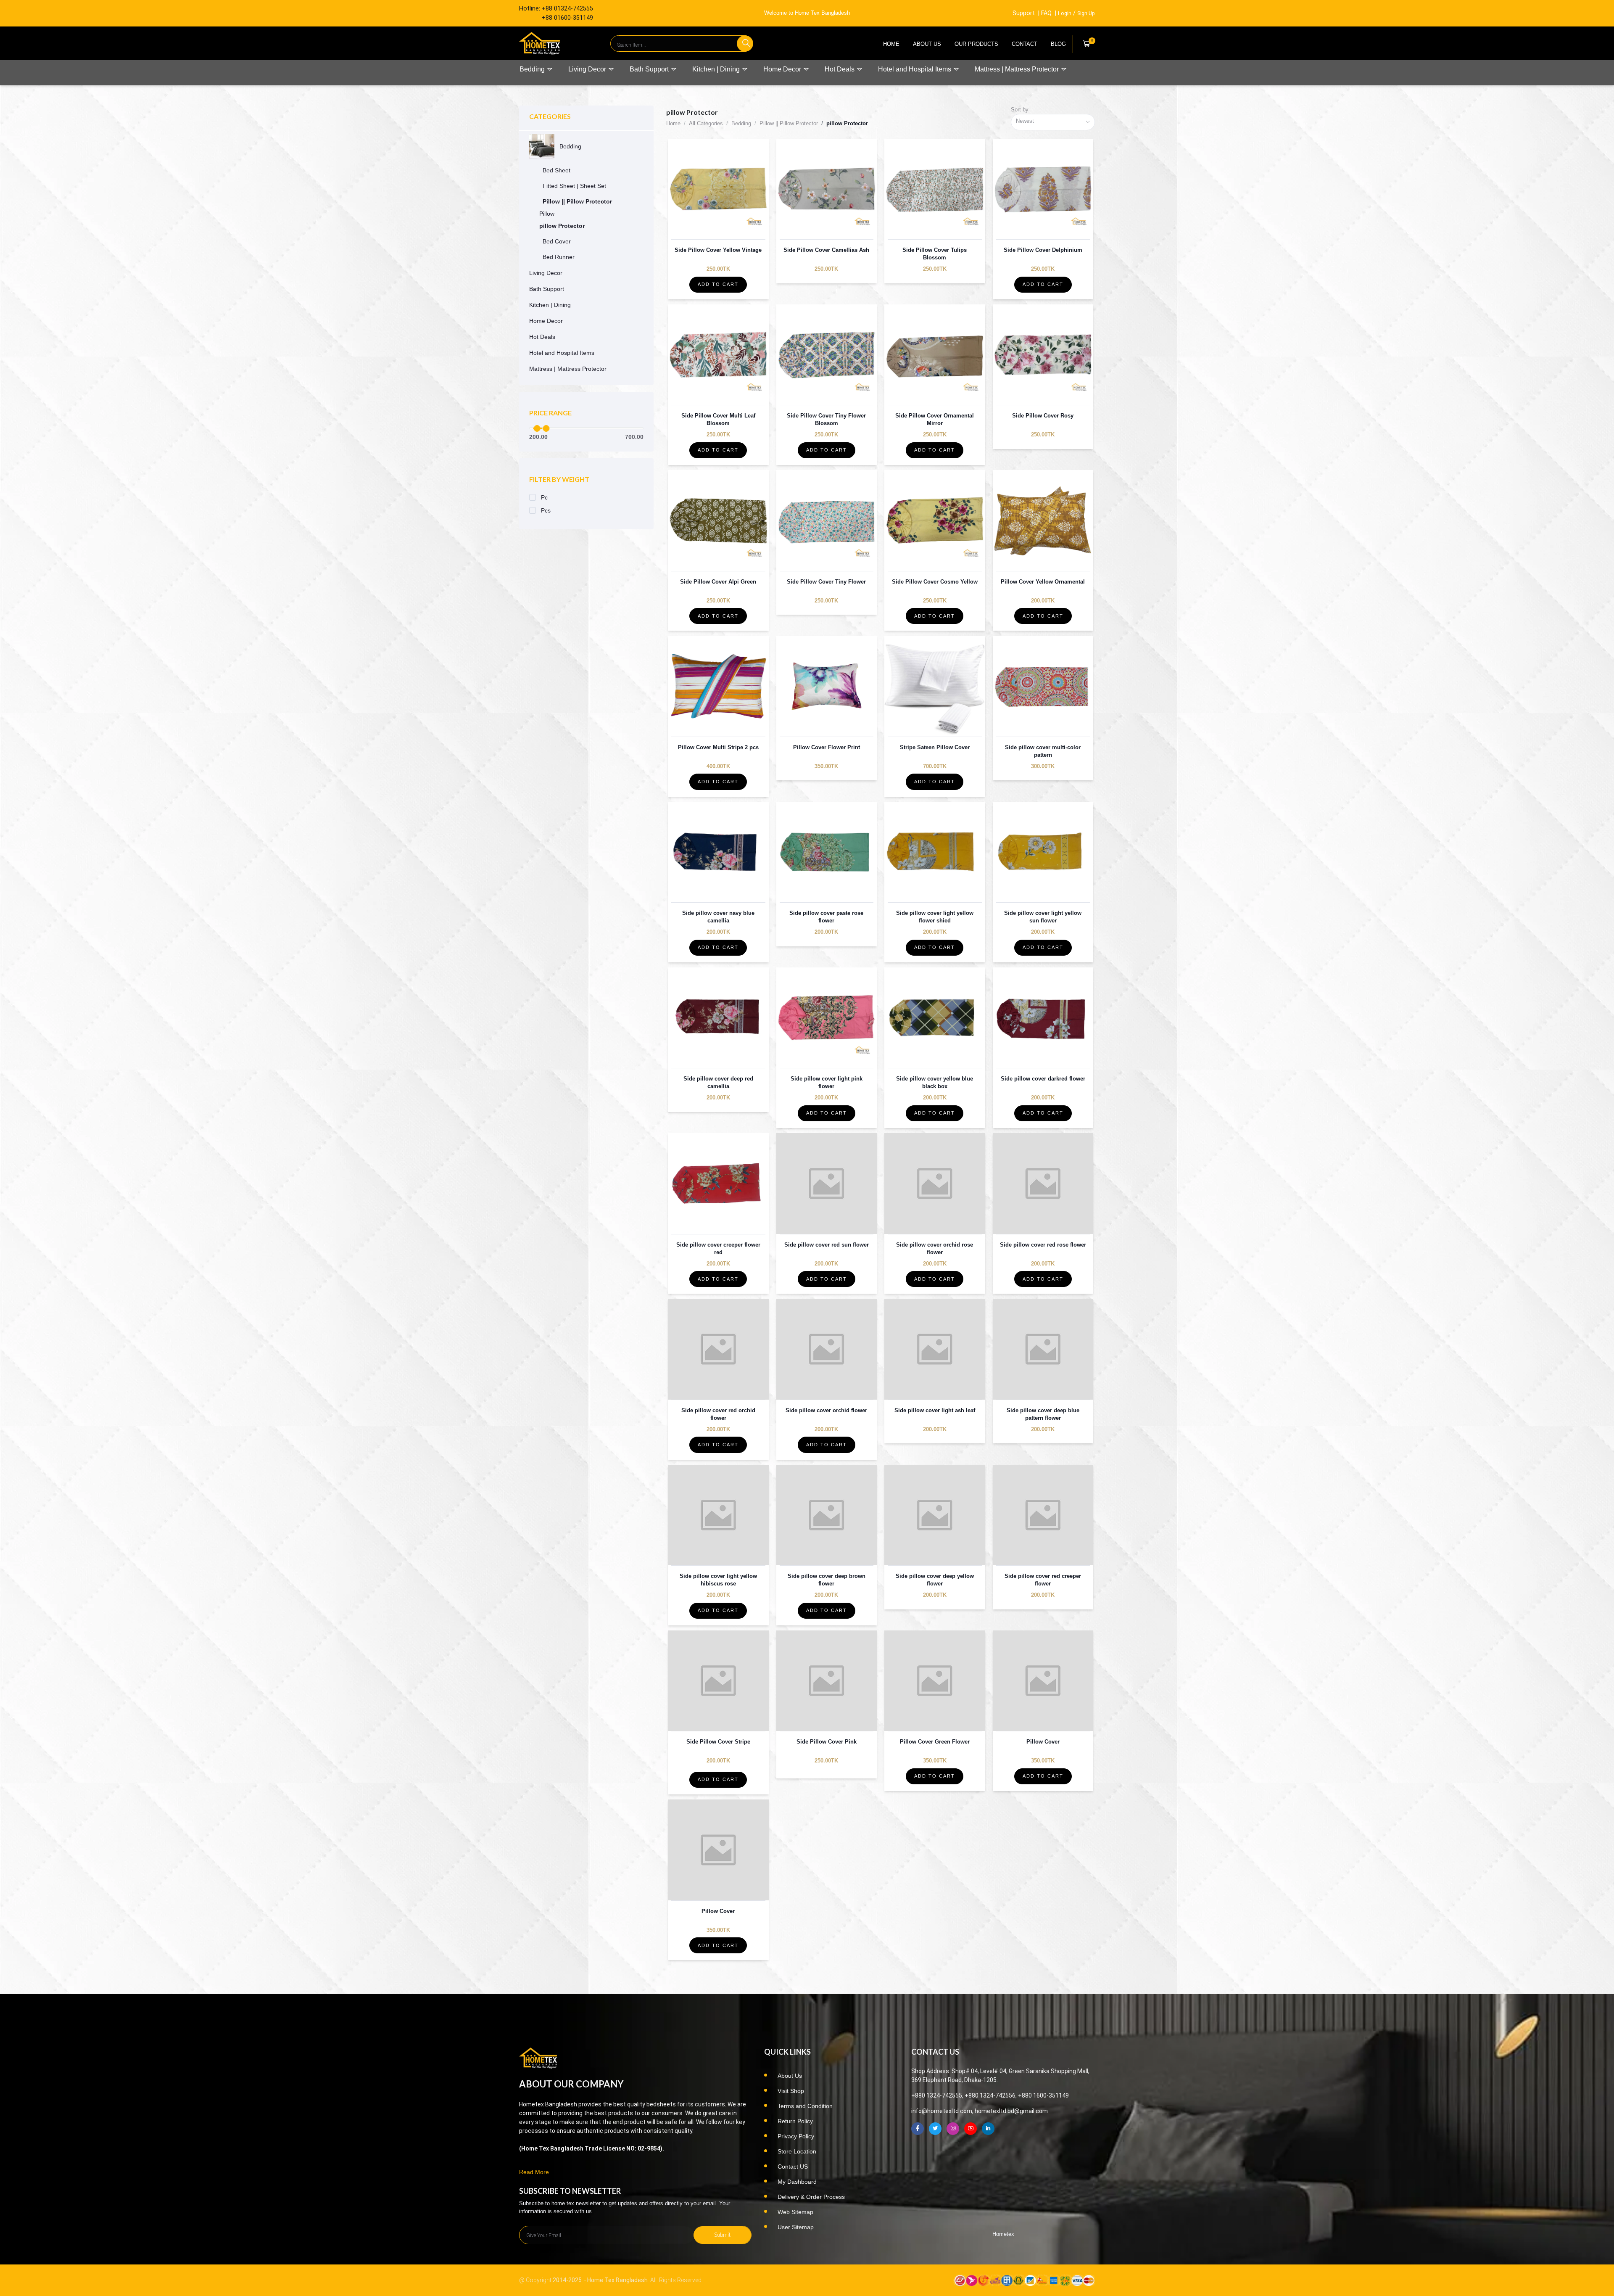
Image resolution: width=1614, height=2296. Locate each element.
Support (1024, 13)
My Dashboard (797, 2182)
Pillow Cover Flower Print (827, 747)
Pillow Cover (1043, 1742)
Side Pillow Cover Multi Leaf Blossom (718, 419)
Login (1065, 13)
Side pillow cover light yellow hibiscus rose (718, 1580)
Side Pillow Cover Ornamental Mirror (935, 419)
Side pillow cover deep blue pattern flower (1043, 1414)
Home (891, 44)
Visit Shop (791, 2091)
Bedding (533, 69)
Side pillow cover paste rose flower (826, 917)
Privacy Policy (796, 2136)
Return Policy (795, 2121)
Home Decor (783, 69)
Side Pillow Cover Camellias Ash (826, 250)
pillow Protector (562, 226)
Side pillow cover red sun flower (827, 1245)
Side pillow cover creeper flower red (718, 1248)
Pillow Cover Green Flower (935, 1742)
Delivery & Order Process (811, 2197)
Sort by (1020, 110)
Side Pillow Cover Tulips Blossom (935, 254)
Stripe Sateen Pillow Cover (935, 747)
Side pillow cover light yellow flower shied (935, 917)
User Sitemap (796, 2227)
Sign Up (1086, 13)
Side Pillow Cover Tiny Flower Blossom (826, 419)
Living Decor (588, 69)
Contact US (793, 2167)
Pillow (547, 214)
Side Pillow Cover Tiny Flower (826, 582)
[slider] (537, 428)
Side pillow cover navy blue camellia (718, 917)
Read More (534, 2172)
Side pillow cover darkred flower (1043, 1079)
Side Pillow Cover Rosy (1043, 416)
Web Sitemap (795, 2212)
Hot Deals (840, 69)
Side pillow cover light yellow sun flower (1043, 917)
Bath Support (650, 69)
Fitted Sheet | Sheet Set (574, 186)
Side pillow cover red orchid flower (718, 1414)
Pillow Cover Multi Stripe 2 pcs (718, 747)
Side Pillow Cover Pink (827, 1742)
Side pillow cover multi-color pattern (1043, 751)
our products (976, 44)
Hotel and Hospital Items (915, 69)
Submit (722, 2235)
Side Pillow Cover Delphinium (1043, 250)
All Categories (706, 123)
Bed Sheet (556, 170)
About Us (927, 44)
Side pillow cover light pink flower (827, 1082)
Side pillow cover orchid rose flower (935, 1248)
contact (1025, 44)
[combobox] (1053, 122)
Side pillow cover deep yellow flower (935, 1580)
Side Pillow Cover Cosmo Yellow (935, 582)
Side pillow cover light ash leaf (935, 1410)
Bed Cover (557, 241)
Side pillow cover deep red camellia (718, 1082)
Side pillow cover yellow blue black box (935, 1082)
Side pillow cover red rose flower (1043, 1245)
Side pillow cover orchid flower (826, 1410)
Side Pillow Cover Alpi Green (718, 582)
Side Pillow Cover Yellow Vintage (718, 250)
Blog (1058, 44)
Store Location (797, 2151)
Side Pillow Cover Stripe (718, 1742)
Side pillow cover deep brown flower (827, 1580)
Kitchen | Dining (717, 69)
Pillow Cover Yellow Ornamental (1043, 582)
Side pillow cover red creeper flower (1043, 1580)
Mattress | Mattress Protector (1018, 69)
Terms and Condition (805, 2106)
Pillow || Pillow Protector (577, 201)
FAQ (1046, 13)
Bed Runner (559, 257)
